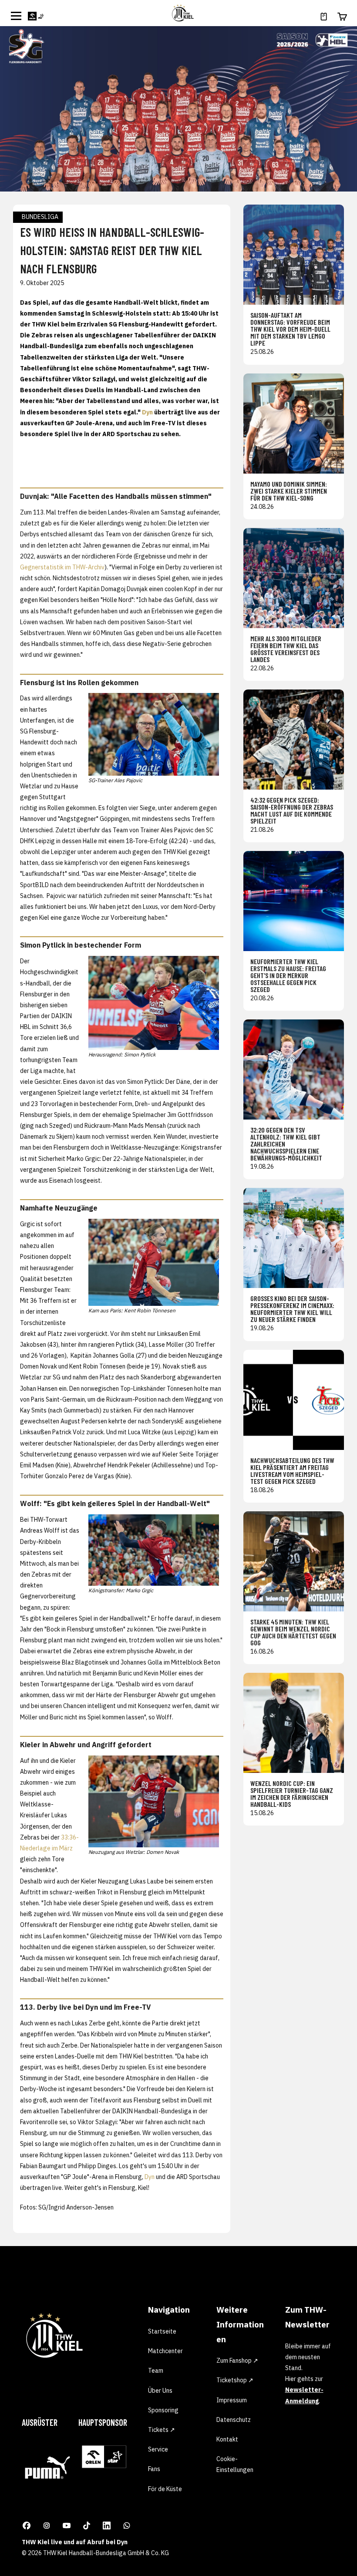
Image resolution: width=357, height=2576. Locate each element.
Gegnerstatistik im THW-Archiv (62, 567)
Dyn (147, 412)
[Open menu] (16, 16)
